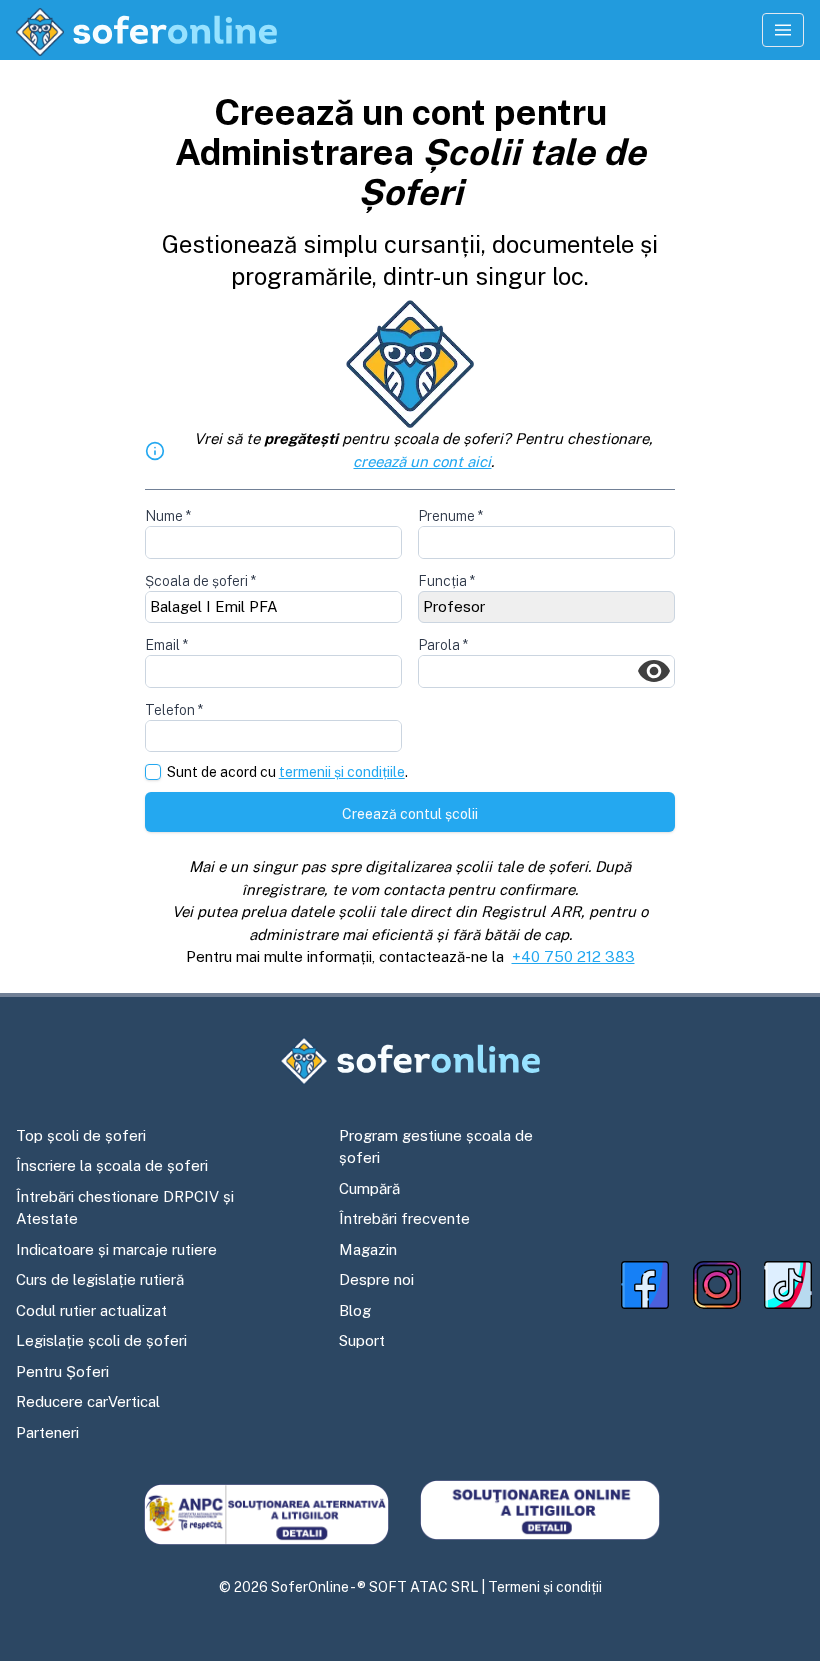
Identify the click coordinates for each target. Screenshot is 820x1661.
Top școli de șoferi (81, 1135)
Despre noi (376, 1279)
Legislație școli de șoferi (101, 1340)
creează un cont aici (422, 461)
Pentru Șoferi (62, 1371)
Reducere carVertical (88, 1401)
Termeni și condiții (545, 1587)
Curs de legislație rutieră (100, 1279)
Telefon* (174, 710)
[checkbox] (153, 772)
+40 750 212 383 (573, 956)
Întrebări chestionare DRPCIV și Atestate (125, 1208)
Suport (362, 1340)
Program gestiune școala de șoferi (436, 1147)
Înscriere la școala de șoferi (112, 1165)
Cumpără (369, 1188)
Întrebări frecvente (404, 1218)
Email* (166, 645)
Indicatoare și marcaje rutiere (116, 1249)
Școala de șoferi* (200, 581)
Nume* (168, 516)
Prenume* (450, 516)
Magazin (368, 1249)
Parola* (443, 645)
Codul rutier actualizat (91, 1310)
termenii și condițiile (342, 772)
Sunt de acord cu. (287, 772)
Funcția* (446, 581)
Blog (355, 1310)
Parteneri (47, 1432)
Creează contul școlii (410, 814)
